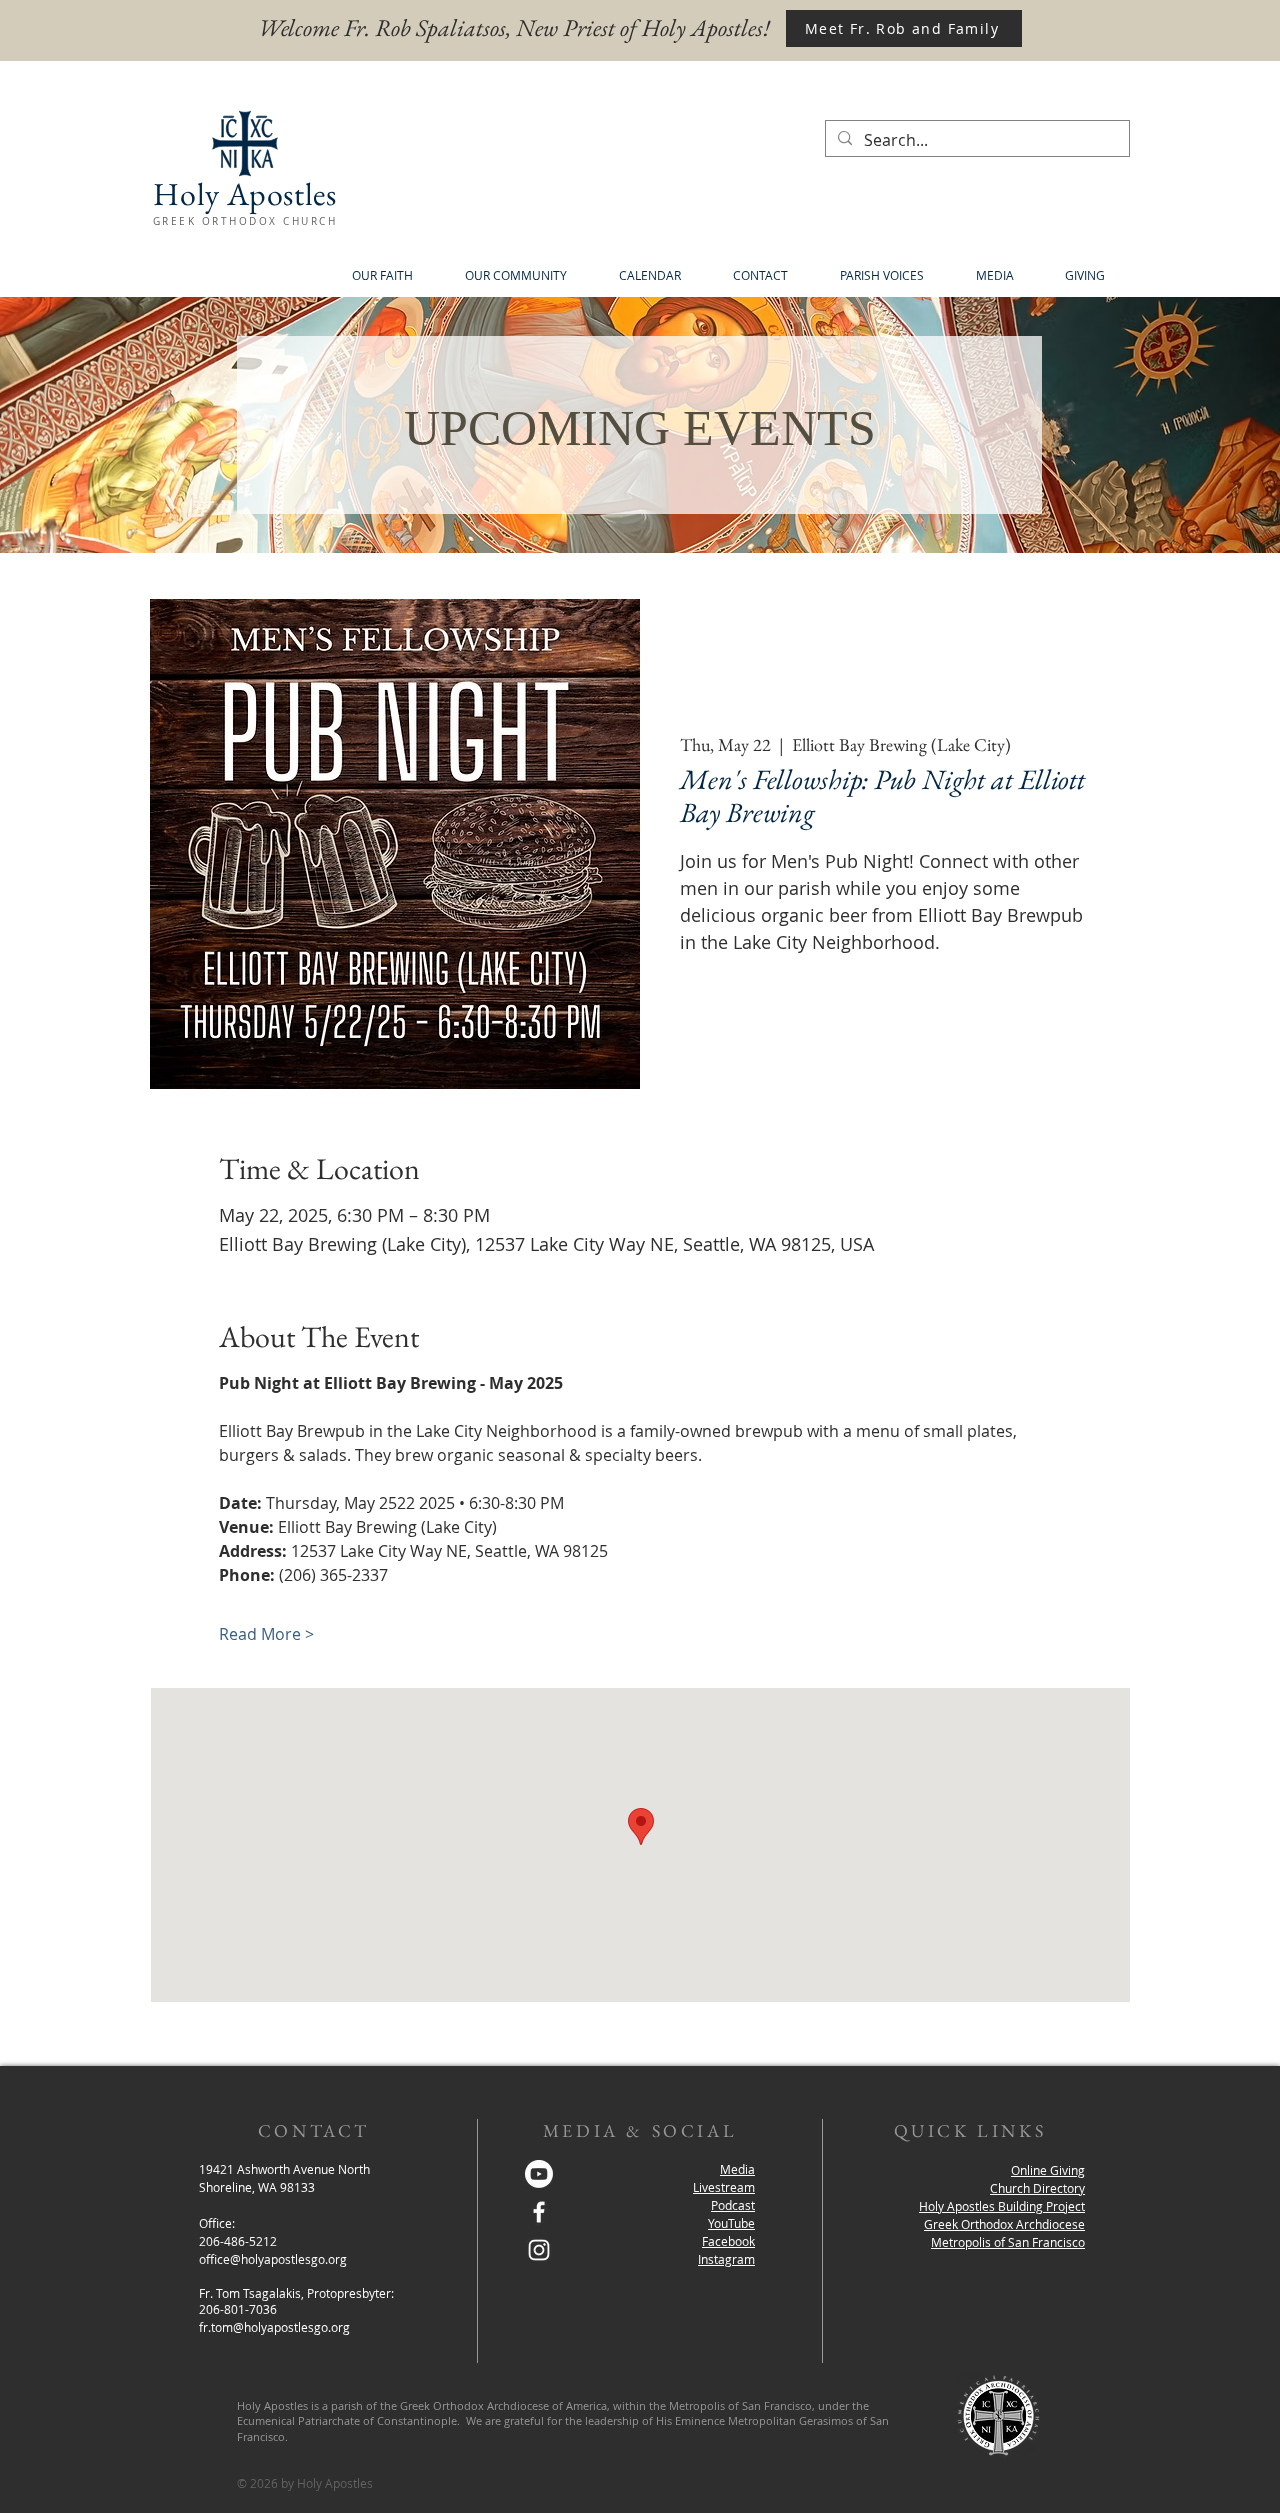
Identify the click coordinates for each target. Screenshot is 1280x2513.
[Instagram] (539, 2250)
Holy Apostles (244, 194)
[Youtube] (539, 2174)
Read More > (266, 1634)
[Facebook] (539, 2212)
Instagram (726, 2259)
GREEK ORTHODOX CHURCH (245, 221)
